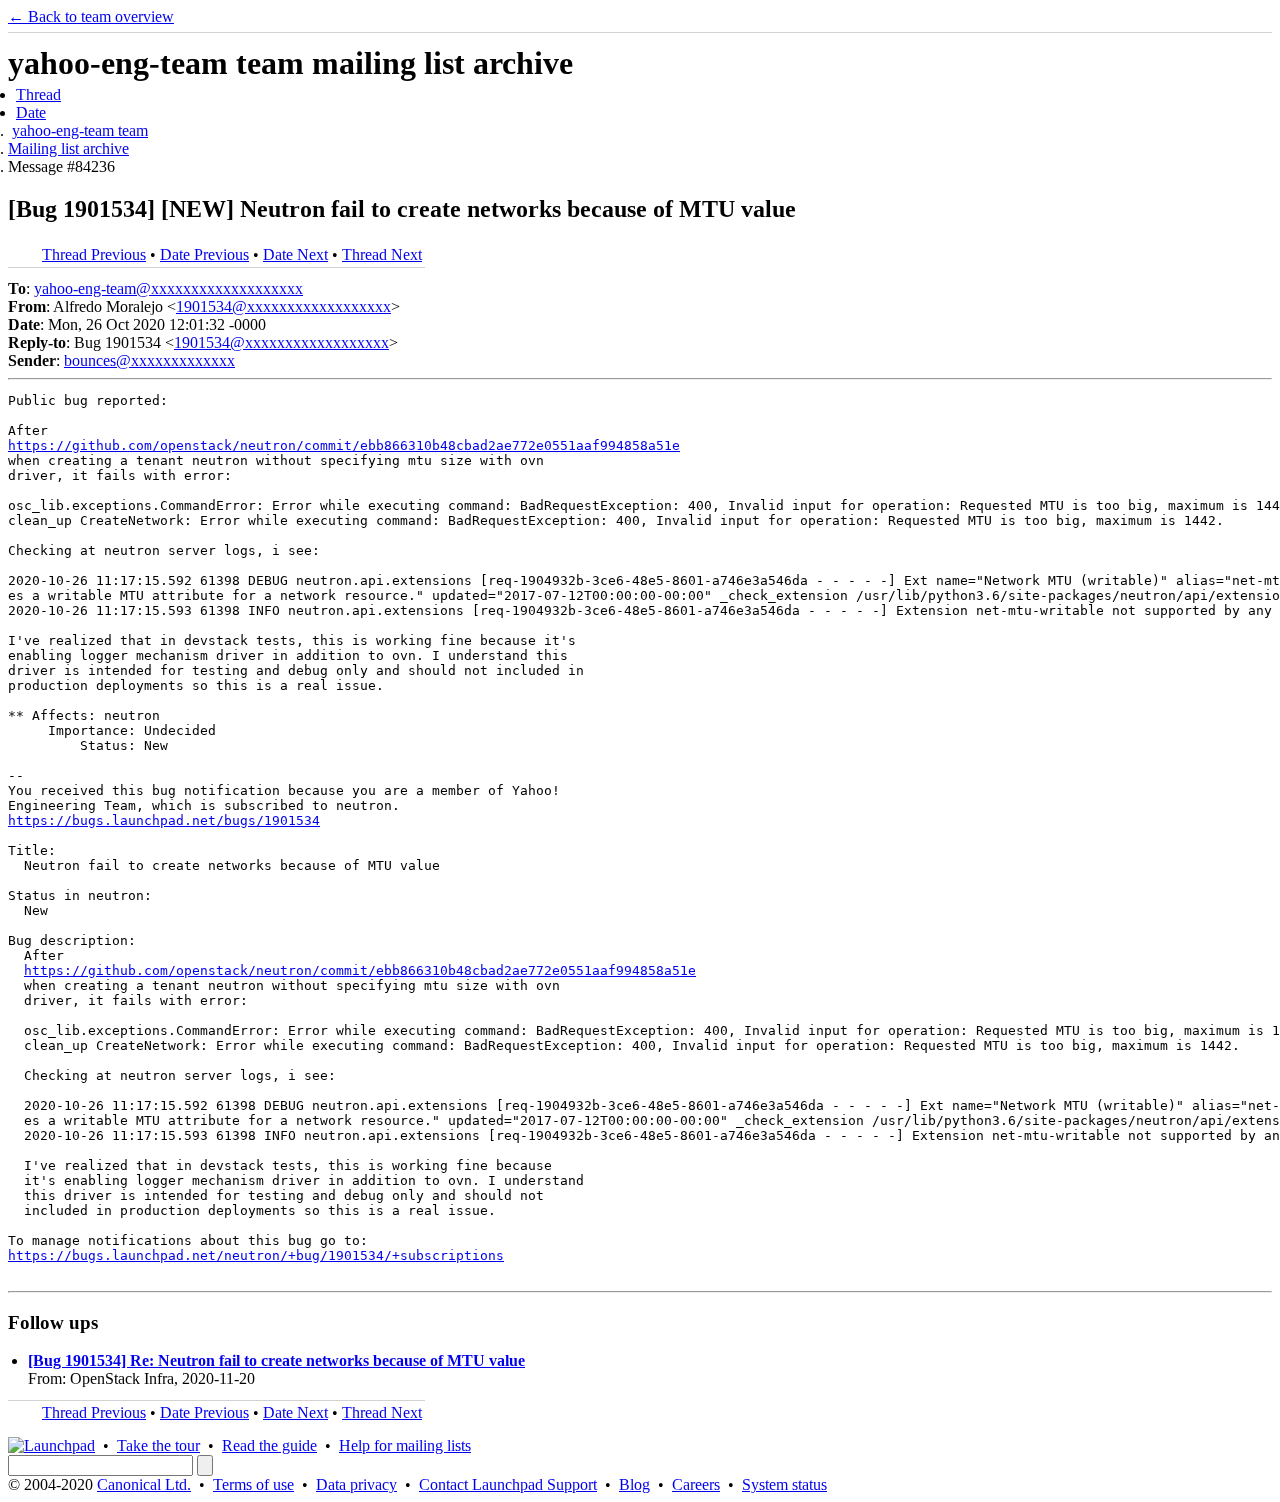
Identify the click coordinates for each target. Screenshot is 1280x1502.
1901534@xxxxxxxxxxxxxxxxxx (283, 306)
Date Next (295, 254)
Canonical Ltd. (144, 1484)
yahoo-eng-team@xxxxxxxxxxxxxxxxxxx (168, 288)
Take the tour (158, 1445)
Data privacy (356, 1484)
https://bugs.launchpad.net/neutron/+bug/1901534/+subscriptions (256, 1255)
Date (31, 112)
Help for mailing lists (405, 1445)
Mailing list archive (68, 148)
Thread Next (382, 254)
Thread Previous (94, 254)
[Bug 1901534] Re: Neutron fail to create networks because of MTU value (276, 1360)
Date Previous (204, 254)
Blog (634, 1484)
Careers (696, 1484)
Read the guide (269, 1445)
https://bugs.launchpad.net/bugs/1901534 (164, 820)
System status (784, 1484)
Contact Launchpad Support (508, 1484)
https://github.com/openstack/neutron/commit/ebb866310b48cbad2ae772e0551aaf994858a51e (344, 445)
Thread (38, 94)
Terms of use (253, 1484)
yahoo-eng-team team (80, 130)
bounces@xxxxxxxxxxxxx (149, 360)
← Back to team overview (91, 16)
